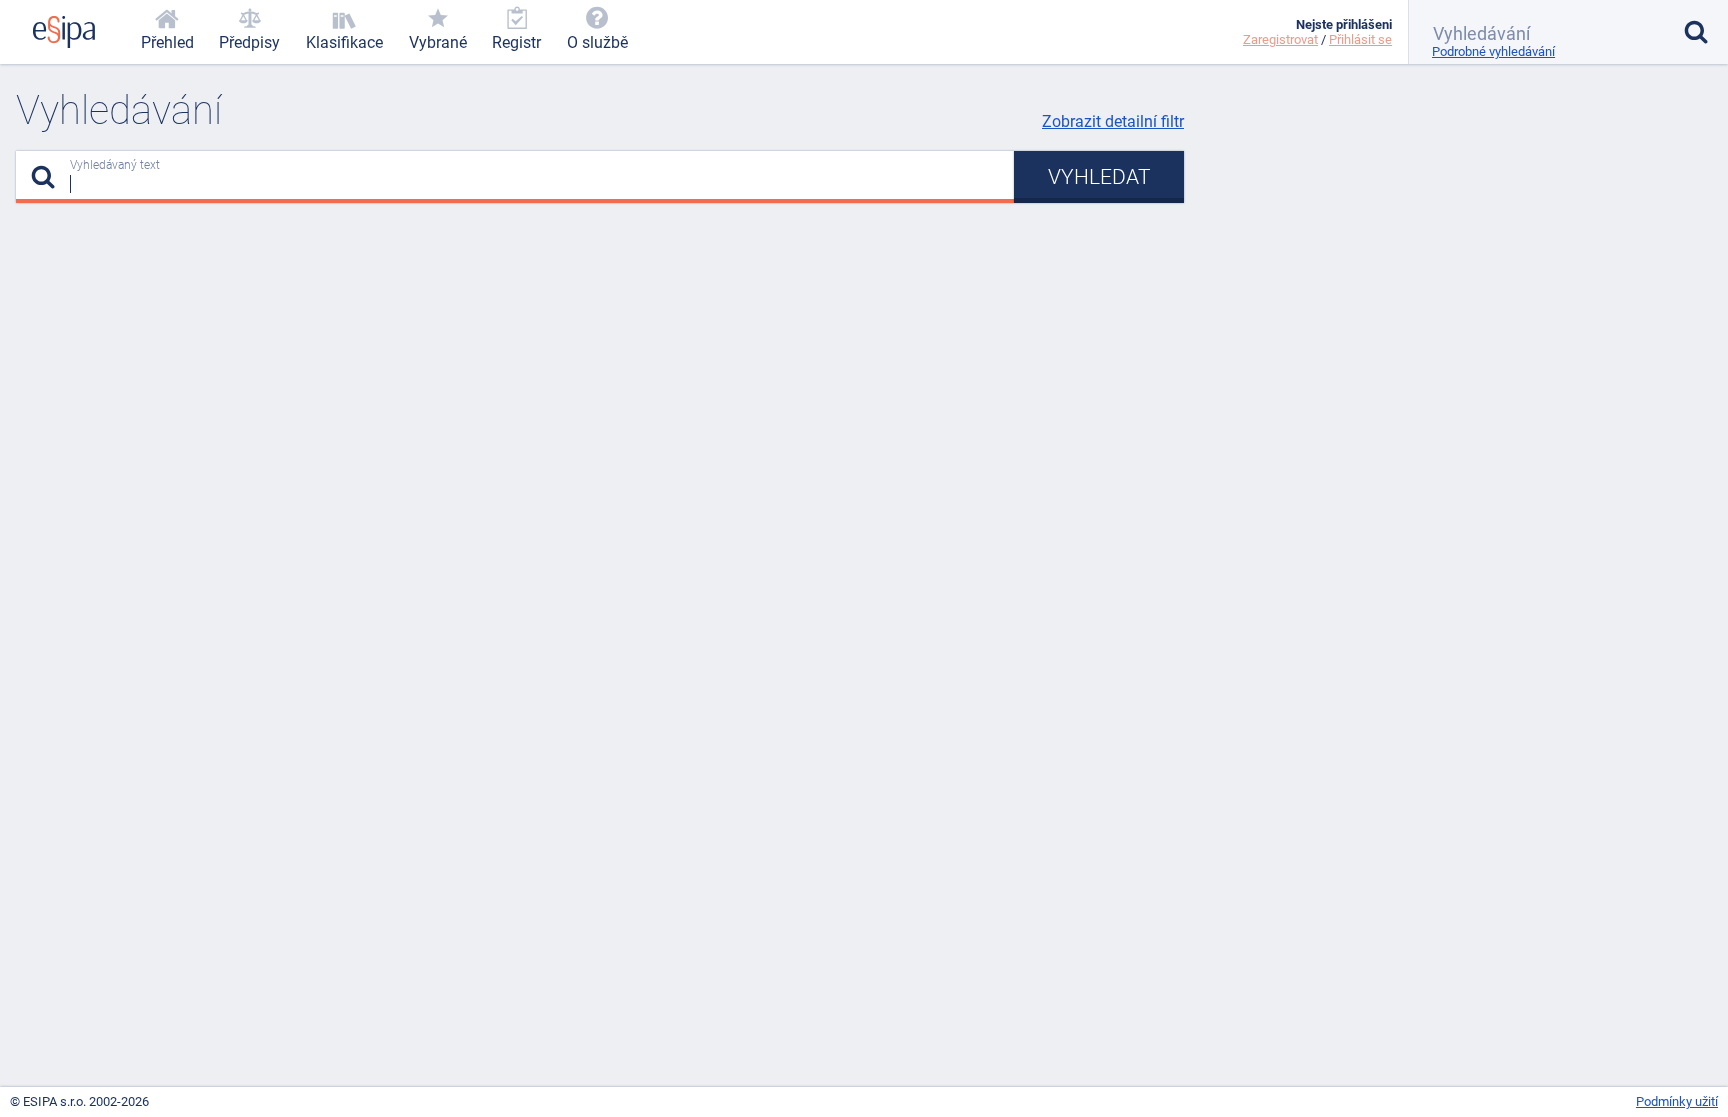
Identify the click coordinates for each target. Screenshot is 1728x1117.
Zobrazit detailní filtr (1113, 121)
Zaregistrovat (1280, 39)
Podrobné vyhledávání (1493, 51)
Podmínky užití (1677, 1101)
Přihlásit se (1360, 39)
